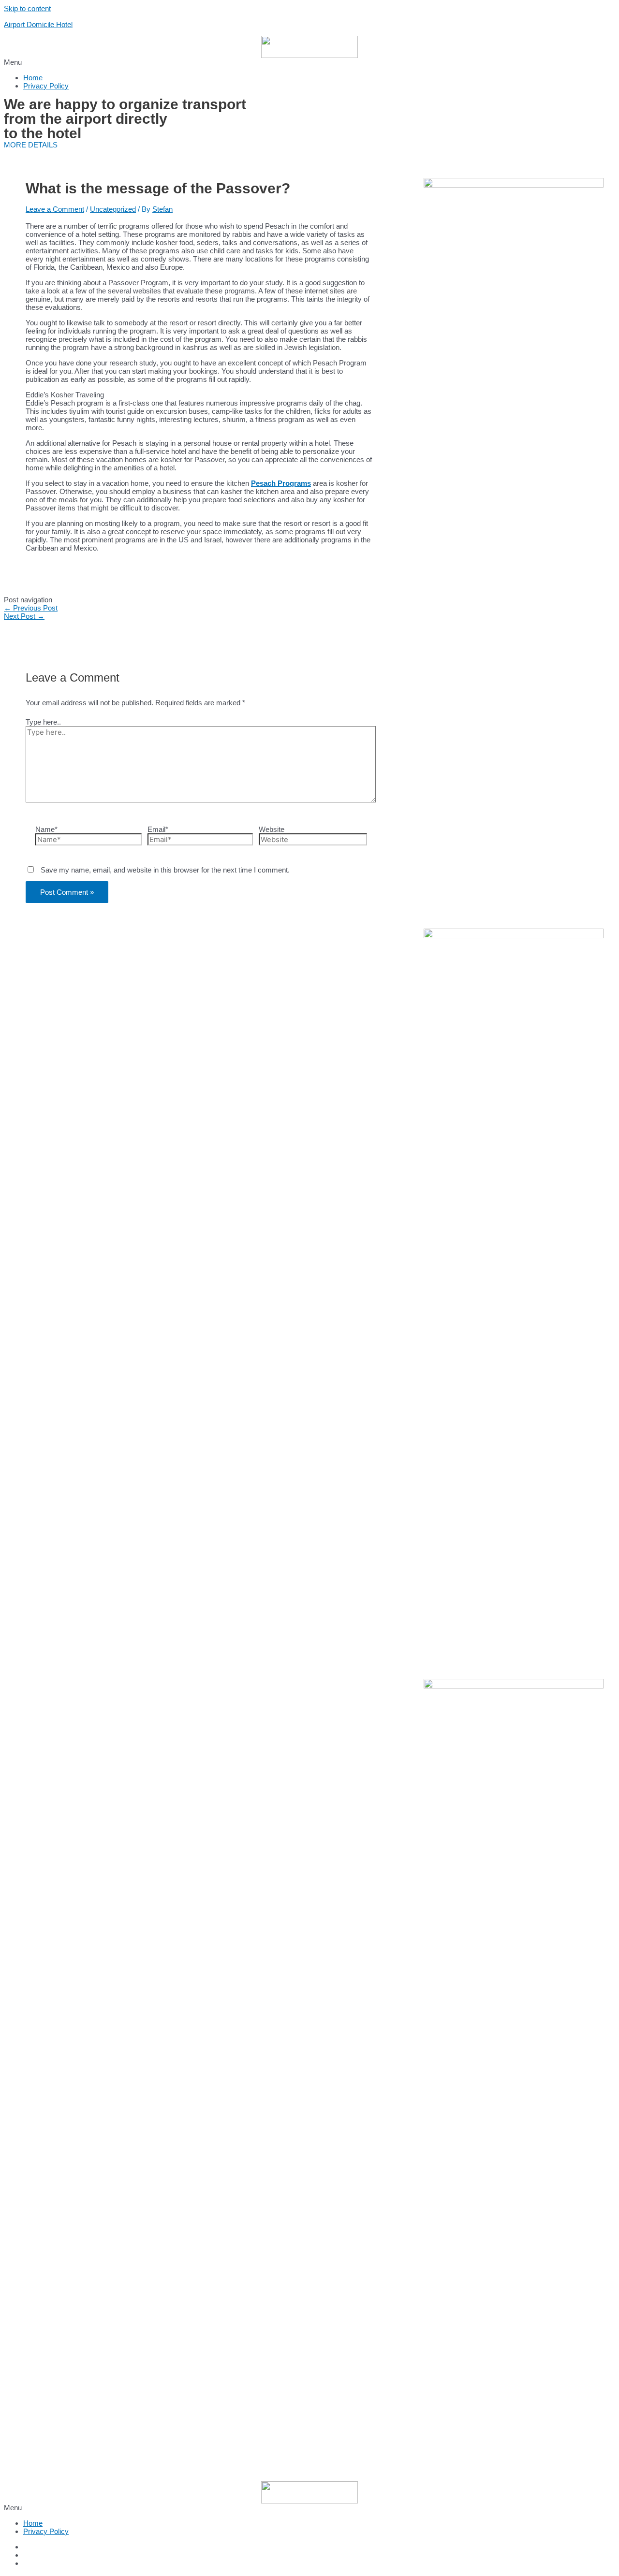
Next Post (24, 616)
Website (272, 829)
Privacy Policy (46, 86)
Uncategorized (113, 209)
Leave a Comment (55, 209)
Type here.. (43, 722)
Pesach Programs (281, 483)
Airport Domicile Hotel (38, 24)
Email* (158, 829)
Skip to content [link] (27, 8)
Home (33, 78)
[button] (309, 62)
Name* (46, 829)
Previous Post (31, 608)
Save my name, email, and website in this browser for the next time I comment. (165, 870)
